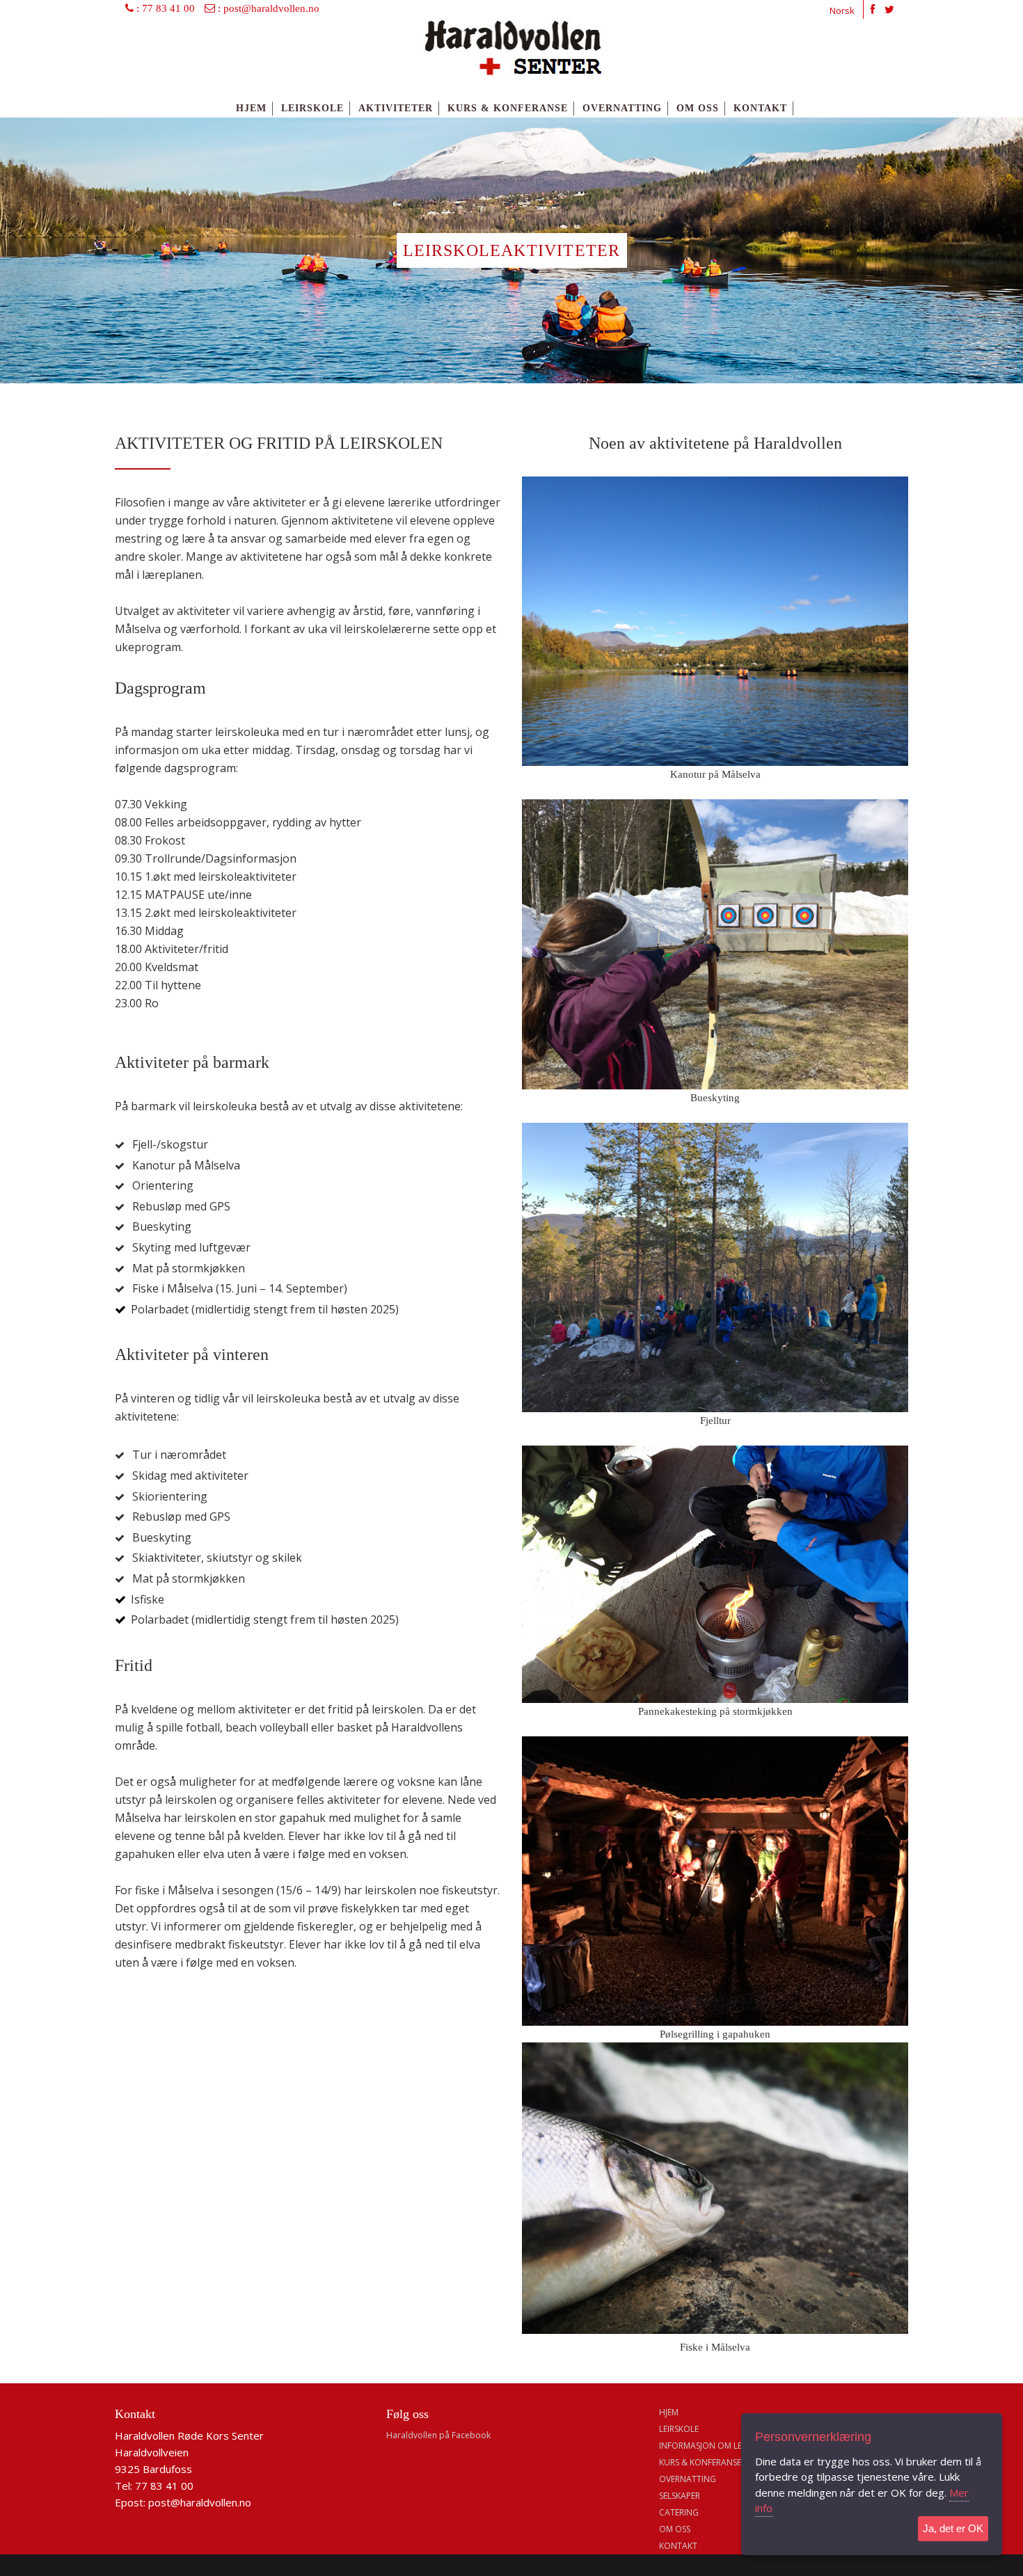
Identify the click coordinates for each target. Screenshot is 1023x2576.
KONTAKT (678, 2546)
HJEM (669, 2412)
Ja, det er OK (953, 2528)
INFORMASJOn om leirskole (716, 2446)
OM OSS (675, 2529)
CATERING (679, 2512)
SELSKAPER (680, 2496)
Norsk (842, 10)
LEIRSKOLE (679, 2429)
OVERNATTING (688, 2479)
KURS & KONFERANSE (700, 2462)
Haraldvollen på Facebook (438, 2435)
